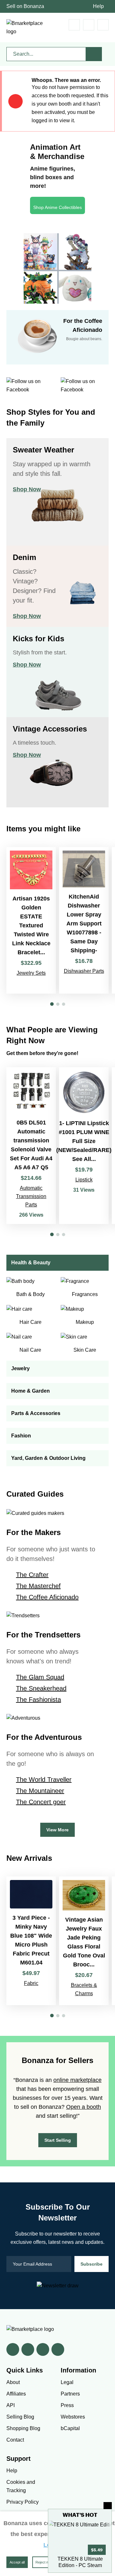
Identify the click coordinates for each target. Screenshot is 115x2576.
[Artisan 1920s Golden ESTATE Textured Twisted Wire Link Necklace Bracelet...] (31, 920)
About (13, 2382)
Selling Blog (20, 2417)
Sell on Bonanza (25, 6)
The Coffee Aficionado (47, 1597)
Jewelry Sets (31, 973)
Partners (70, 2394)
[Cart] (74, 25)
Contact (15, 2440)
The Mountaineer (40, 1791)
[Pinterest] (43, 2349)
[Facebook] (13, 2349)
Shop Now (27, 489)
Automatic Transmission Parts (31, 1196)
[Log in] (89, 25)
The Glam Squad (40, 1677)
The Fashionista (38, 1700)
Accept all (17, 2562)
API (11, 2405)
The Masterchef (38, 1586)
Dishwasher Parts (84, 971)
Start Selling (58, 2140)
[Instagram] (58, 2349)
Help (98, 6)
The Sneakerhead (41, 1688)
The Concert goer (41, 1802)
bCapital (70, 2428)
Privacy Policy (23, 2502)
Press (67, 2405)
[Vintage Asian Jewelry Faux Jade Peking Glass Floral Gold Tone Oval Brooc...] (84, 1941)
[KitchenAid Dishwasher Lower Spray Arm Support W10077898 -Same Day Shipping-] (84, 920)
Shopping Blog (23, 2428)
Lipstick (84, 1180)
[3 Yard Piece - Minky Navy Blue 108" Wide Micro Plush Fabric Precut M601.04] (31, 1941)
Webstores (73, 2417)
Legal (67, 2382)
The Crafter (32, 1575)
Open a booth (84, 2107)
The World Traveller (44, 1780)
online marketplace (77, 2080)
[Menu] (103, 25)
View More (57, 1830)
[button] (52, 1004)
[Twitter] (28, 2349)
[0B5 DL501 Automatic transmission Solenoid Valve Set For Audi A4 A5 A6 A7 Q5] (31, 1146)
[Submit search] (94, 54)
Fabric (31, 1983)
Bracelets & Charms (84, 1989)
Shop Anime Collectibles (57, 207)
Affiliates (16, 2394)
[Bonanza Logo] (26, 28)
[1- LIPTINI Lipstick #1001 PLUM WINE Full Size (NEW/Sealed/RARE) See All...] (84, 1146)
